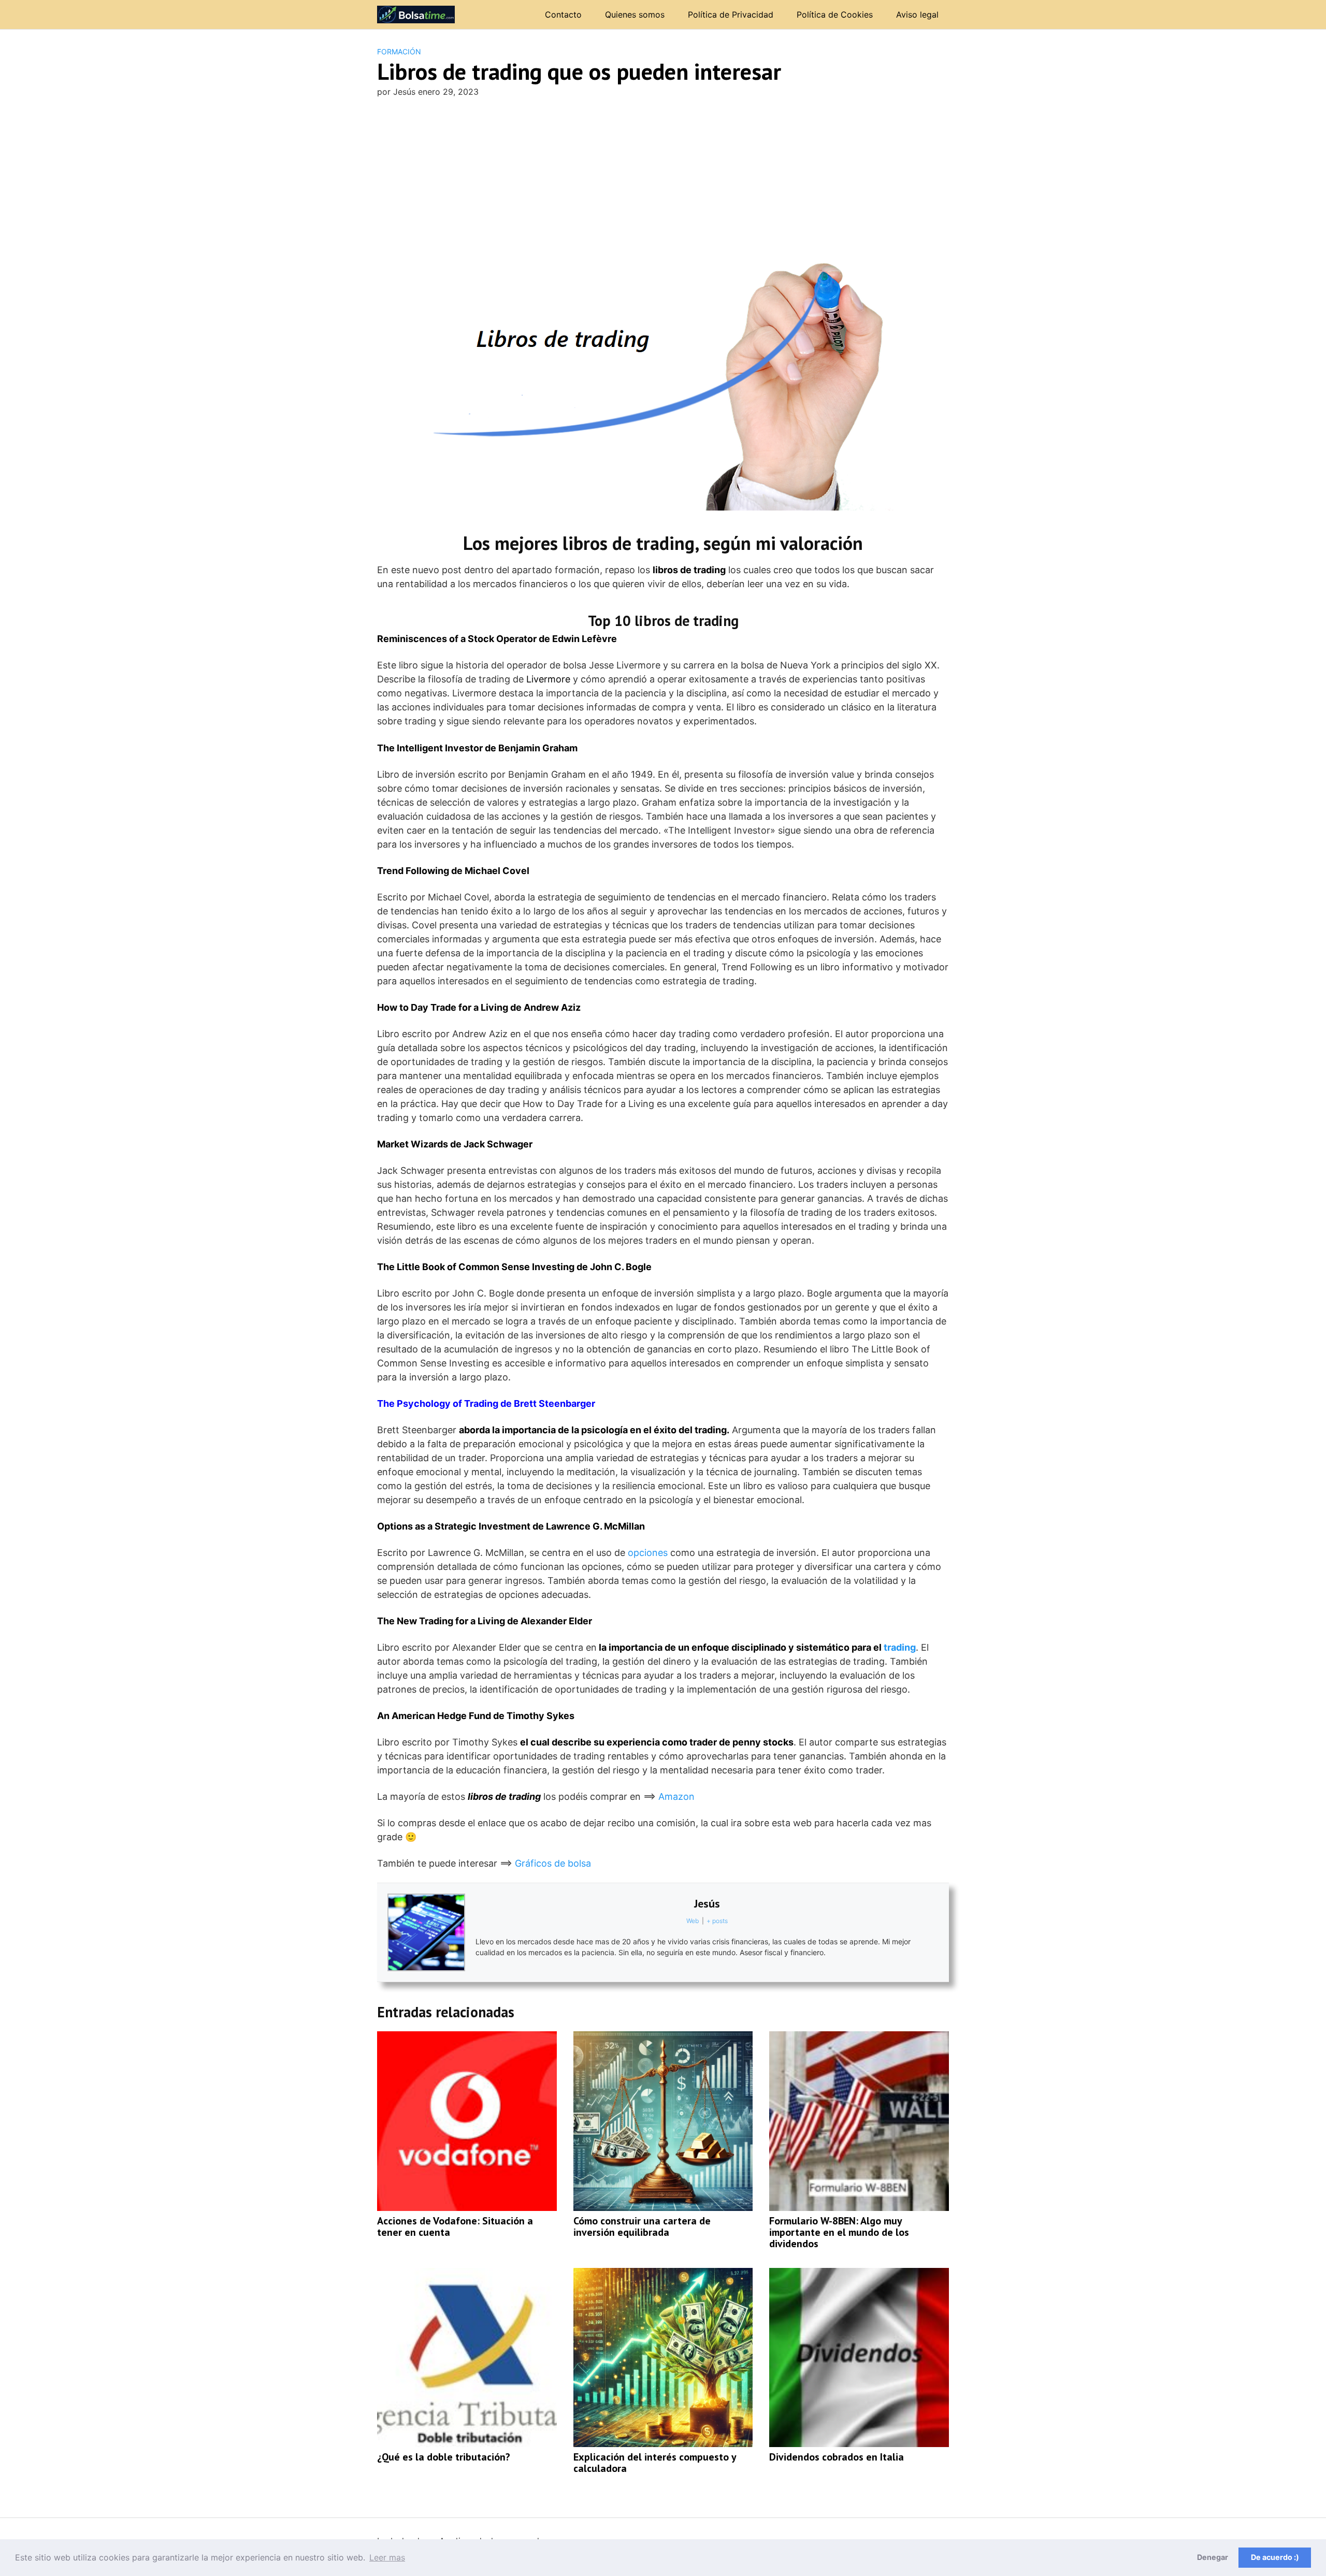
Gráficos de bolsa (553, 1863)
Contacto (563, 14)
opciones (648, 1553)
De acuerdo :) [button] (1275, 2557)
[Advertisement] (663, 184)
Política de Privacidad (731, 14)
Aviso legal (917, 14)
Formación (399, 52)
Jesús (707, 1903)
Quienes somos (635, 14)
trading (900, 1647)
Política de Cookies (835, 14)
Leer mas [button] (387, 2557)
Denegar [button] (1213, 2557)
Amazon (676, 1796)
